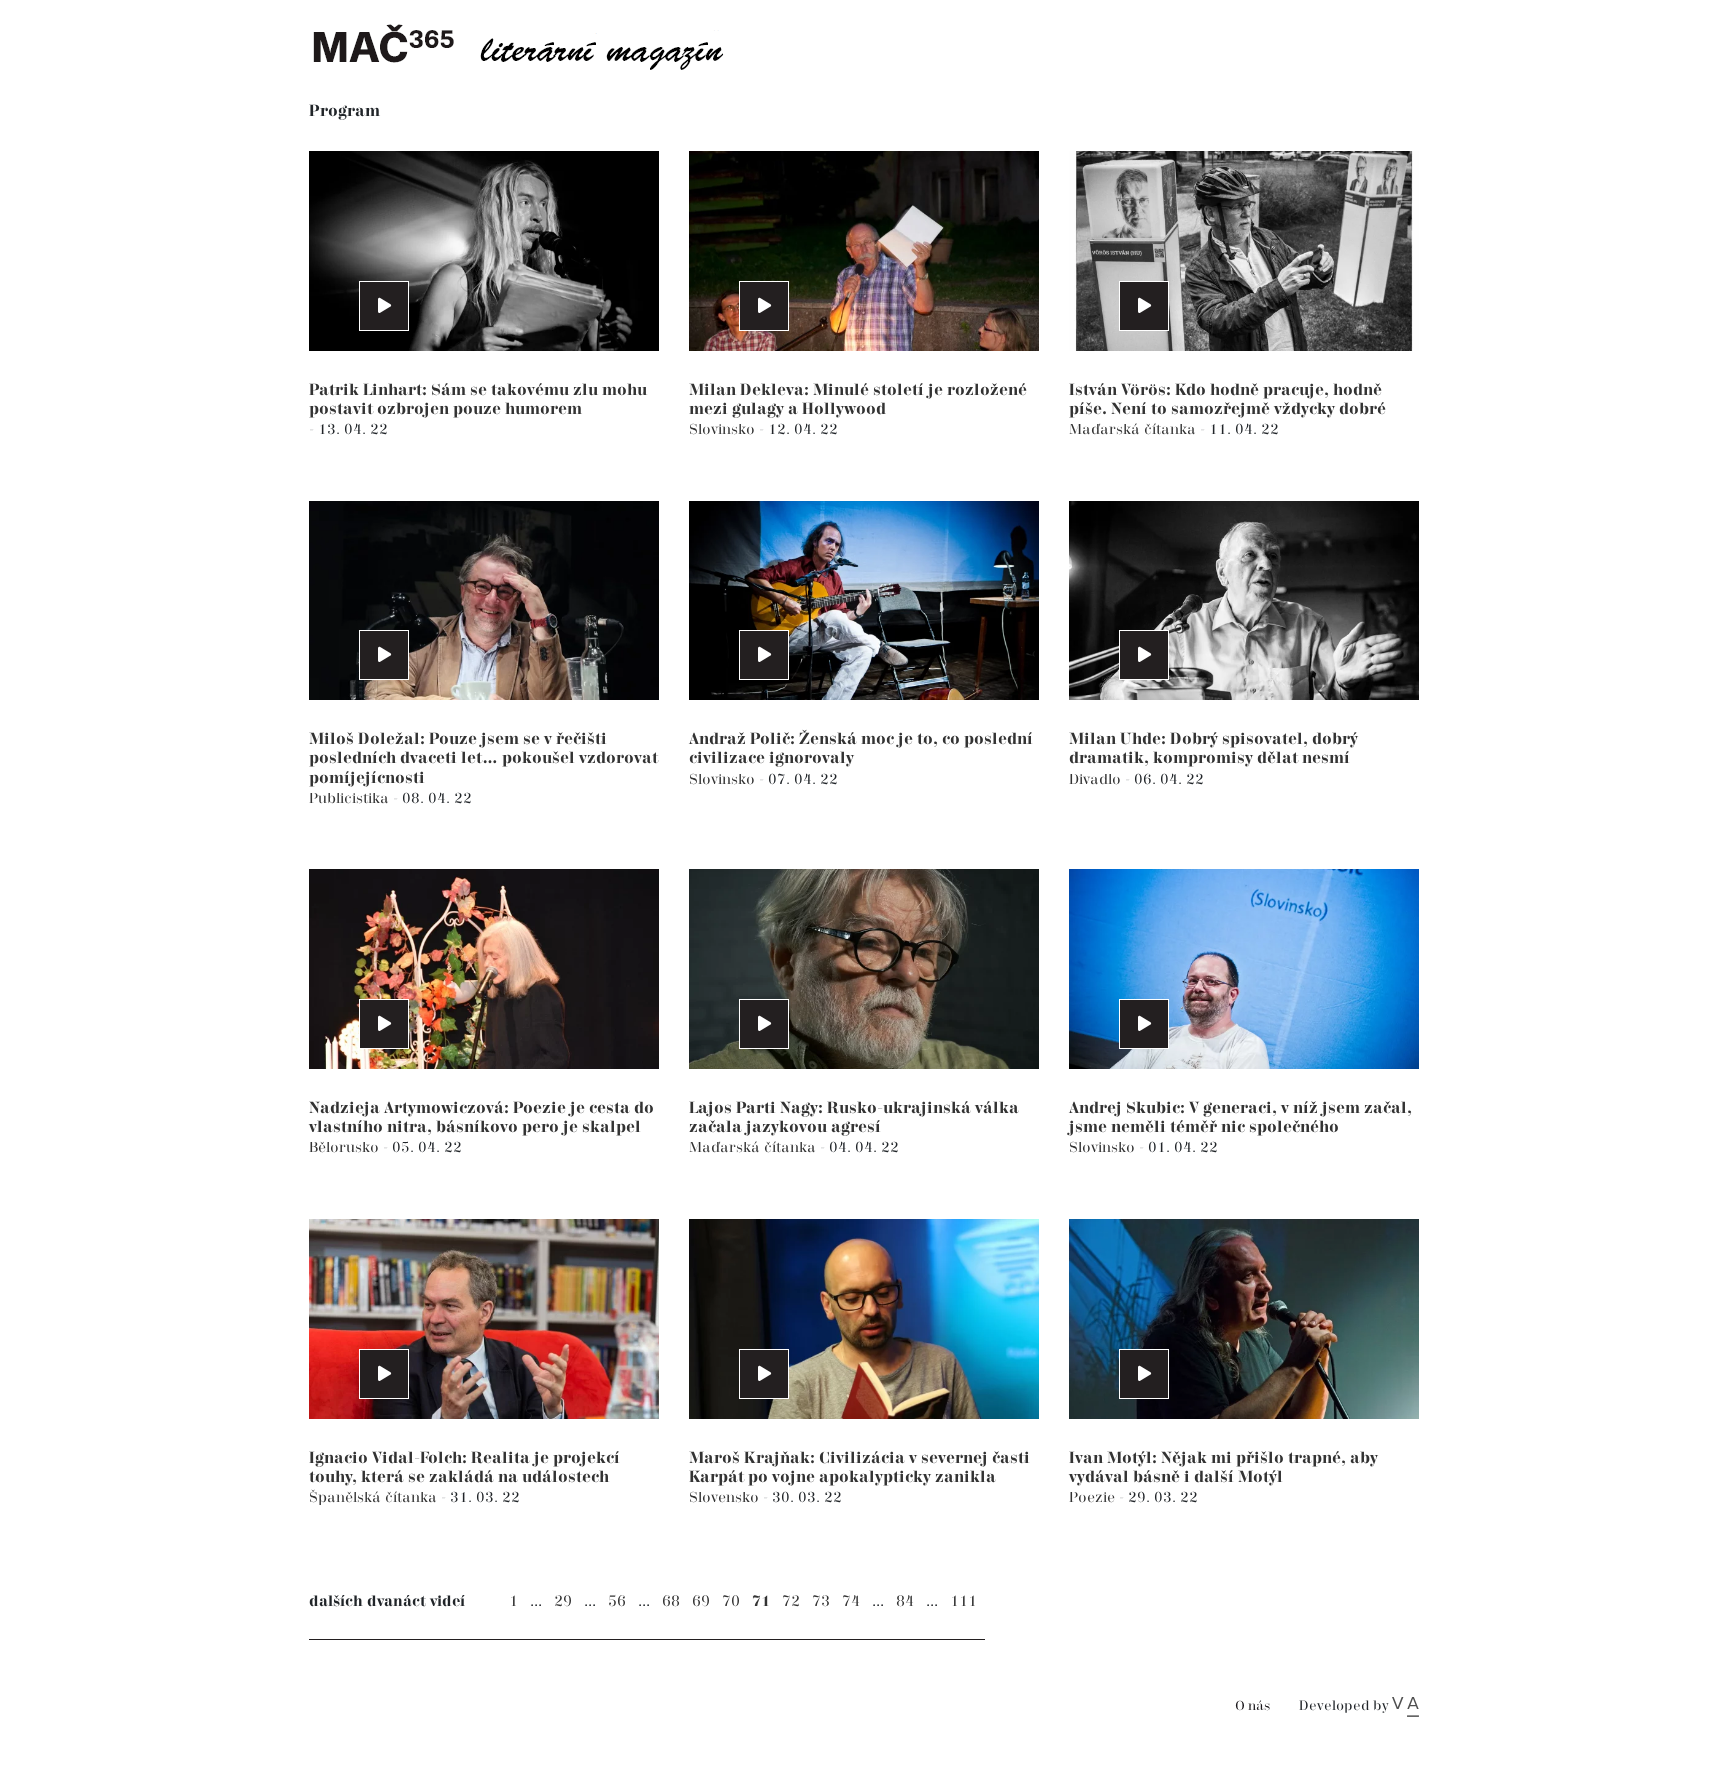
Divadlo (1097, 779)
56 (617, 1601)
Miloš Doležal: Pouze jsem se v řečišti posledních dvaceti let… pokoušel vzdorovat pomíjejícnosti (483, 758)
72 (791, 1601)
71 (761, 1601)
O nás (1252, 1706)
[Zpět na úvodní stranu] (534, 45)
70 (731, 1601)
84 (905, 1601)
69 (701, 1601)
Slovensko (726, 1497)
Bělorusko (346, 1147)
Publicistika (351, 798)
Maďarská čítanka (1134, 429)
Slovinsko (724, 429)
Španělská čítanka (375, 1497)
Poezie (1094, 1497)
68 (671, 1601)
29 (563, 1601)
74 (851, 1601)
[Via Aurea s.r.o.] (1405, 1706)
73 (821, 1601)
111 (963, 1601)
